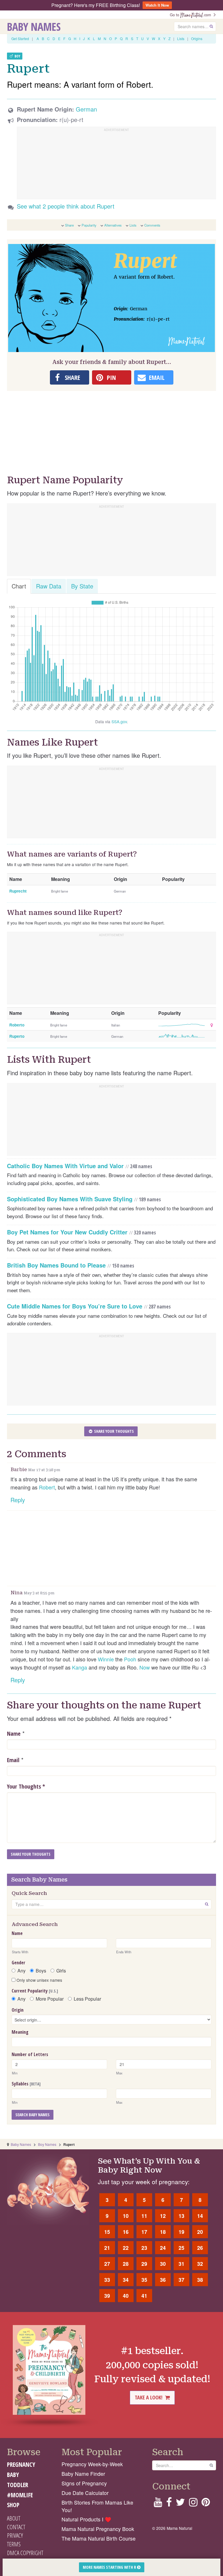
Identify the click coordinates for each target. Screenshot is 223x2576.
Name (14, 1734)
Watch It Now (157, 5)
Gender (18, 1963)
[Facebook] (169, 2504)
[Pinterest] (206, 2504)
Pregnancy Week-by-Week (92, 2464)
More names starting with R (110, 2567)
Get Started (20, 38)
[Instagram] (193, 2504)
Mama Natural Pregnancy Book (98, 2529)
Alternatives (113, 225)
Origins (197, 38)
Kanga (80, 1667)
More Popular (50, 1999)
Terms (14, 2544)
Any (21, 1971)
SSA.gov (119, 721)
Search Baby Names (33, 2115)
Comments (152, 225)
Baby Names (34, 26)
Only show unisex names (39, 1980)
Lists (181, 38)
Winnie (106, 1659)
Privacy (15, 2535)
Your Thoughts (26, 1786)
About (14, 2518)
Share (69, 225)
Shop (13, 2505)
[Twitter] (180, 2504)
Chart (19, 586)
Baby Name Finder (83, 2474)
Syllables (26, 2084)
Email (13, 1760)
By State (82, 586)
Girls (61, 1971)
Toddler (18, 2485)
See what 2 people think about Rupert (66, 206)
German (86, 109)
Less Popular (87, 1999)
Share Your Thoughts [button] (114, 1431)
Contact (16, 2527)
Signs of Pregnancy (84, 2483)
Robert (47, 1487)
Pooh (130, 1659)
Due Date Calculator (85, 2493)
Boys (41, 1971)
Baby (13, 2475)
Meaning (20, 2032)
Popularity (89, 225)
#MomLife (20, 2495)
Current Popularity (35, 1991)
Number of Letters (30, 2054)
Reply (18, 1500)
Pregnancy (21, 2464)
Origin (18, 2010)
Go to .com (192, 15)
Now (145, 1667)
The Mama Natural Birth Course (99, 2538)
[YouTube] (158, 2504)
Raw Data (49, 586)
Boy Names (47, 2144)
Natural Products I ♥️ (86, 2519)
